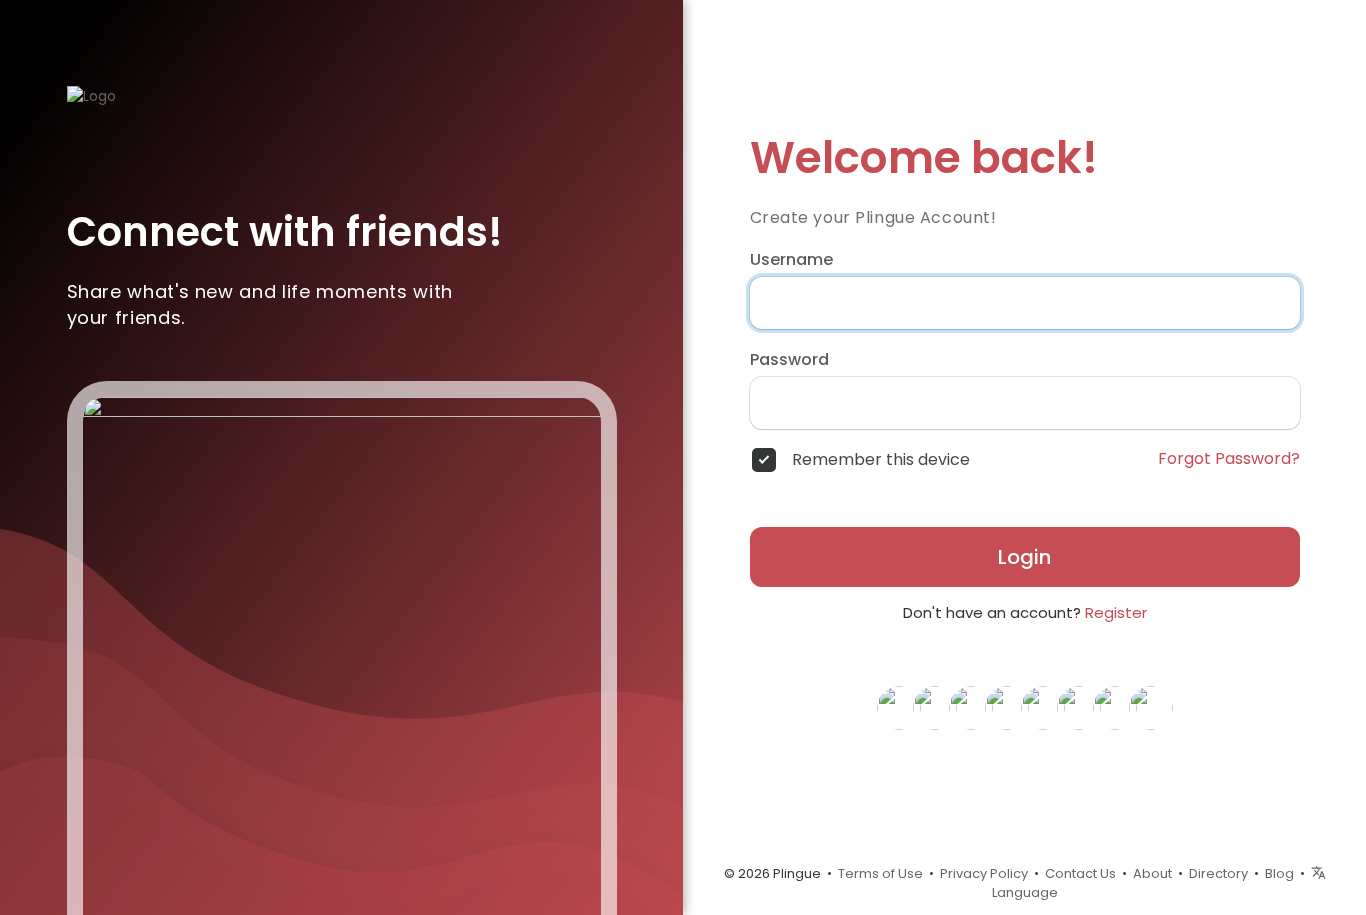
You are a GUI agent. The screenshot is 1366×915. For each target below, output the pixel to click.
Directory (1218, 873)
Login (1024, 557)
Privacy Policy (984, 873)
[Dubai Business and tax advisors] (1007, 707)
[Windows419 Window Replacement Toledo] (1079, 707)
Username (791, 260)
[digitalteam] (971, 707)
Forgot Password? (1229, 459)
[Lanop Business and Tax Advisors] (1043, 707)
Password (789, 360)
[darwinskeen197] (899, 707)
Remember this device (881, 460)
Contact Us (1080, 873)
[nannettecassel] (1151, 707)
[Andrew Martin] (1115, 707)
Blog (1279, 873)
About (1152, 873)
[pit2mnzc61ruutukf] (935, 707)
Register (1116, 612)
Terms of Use (880, 873)
